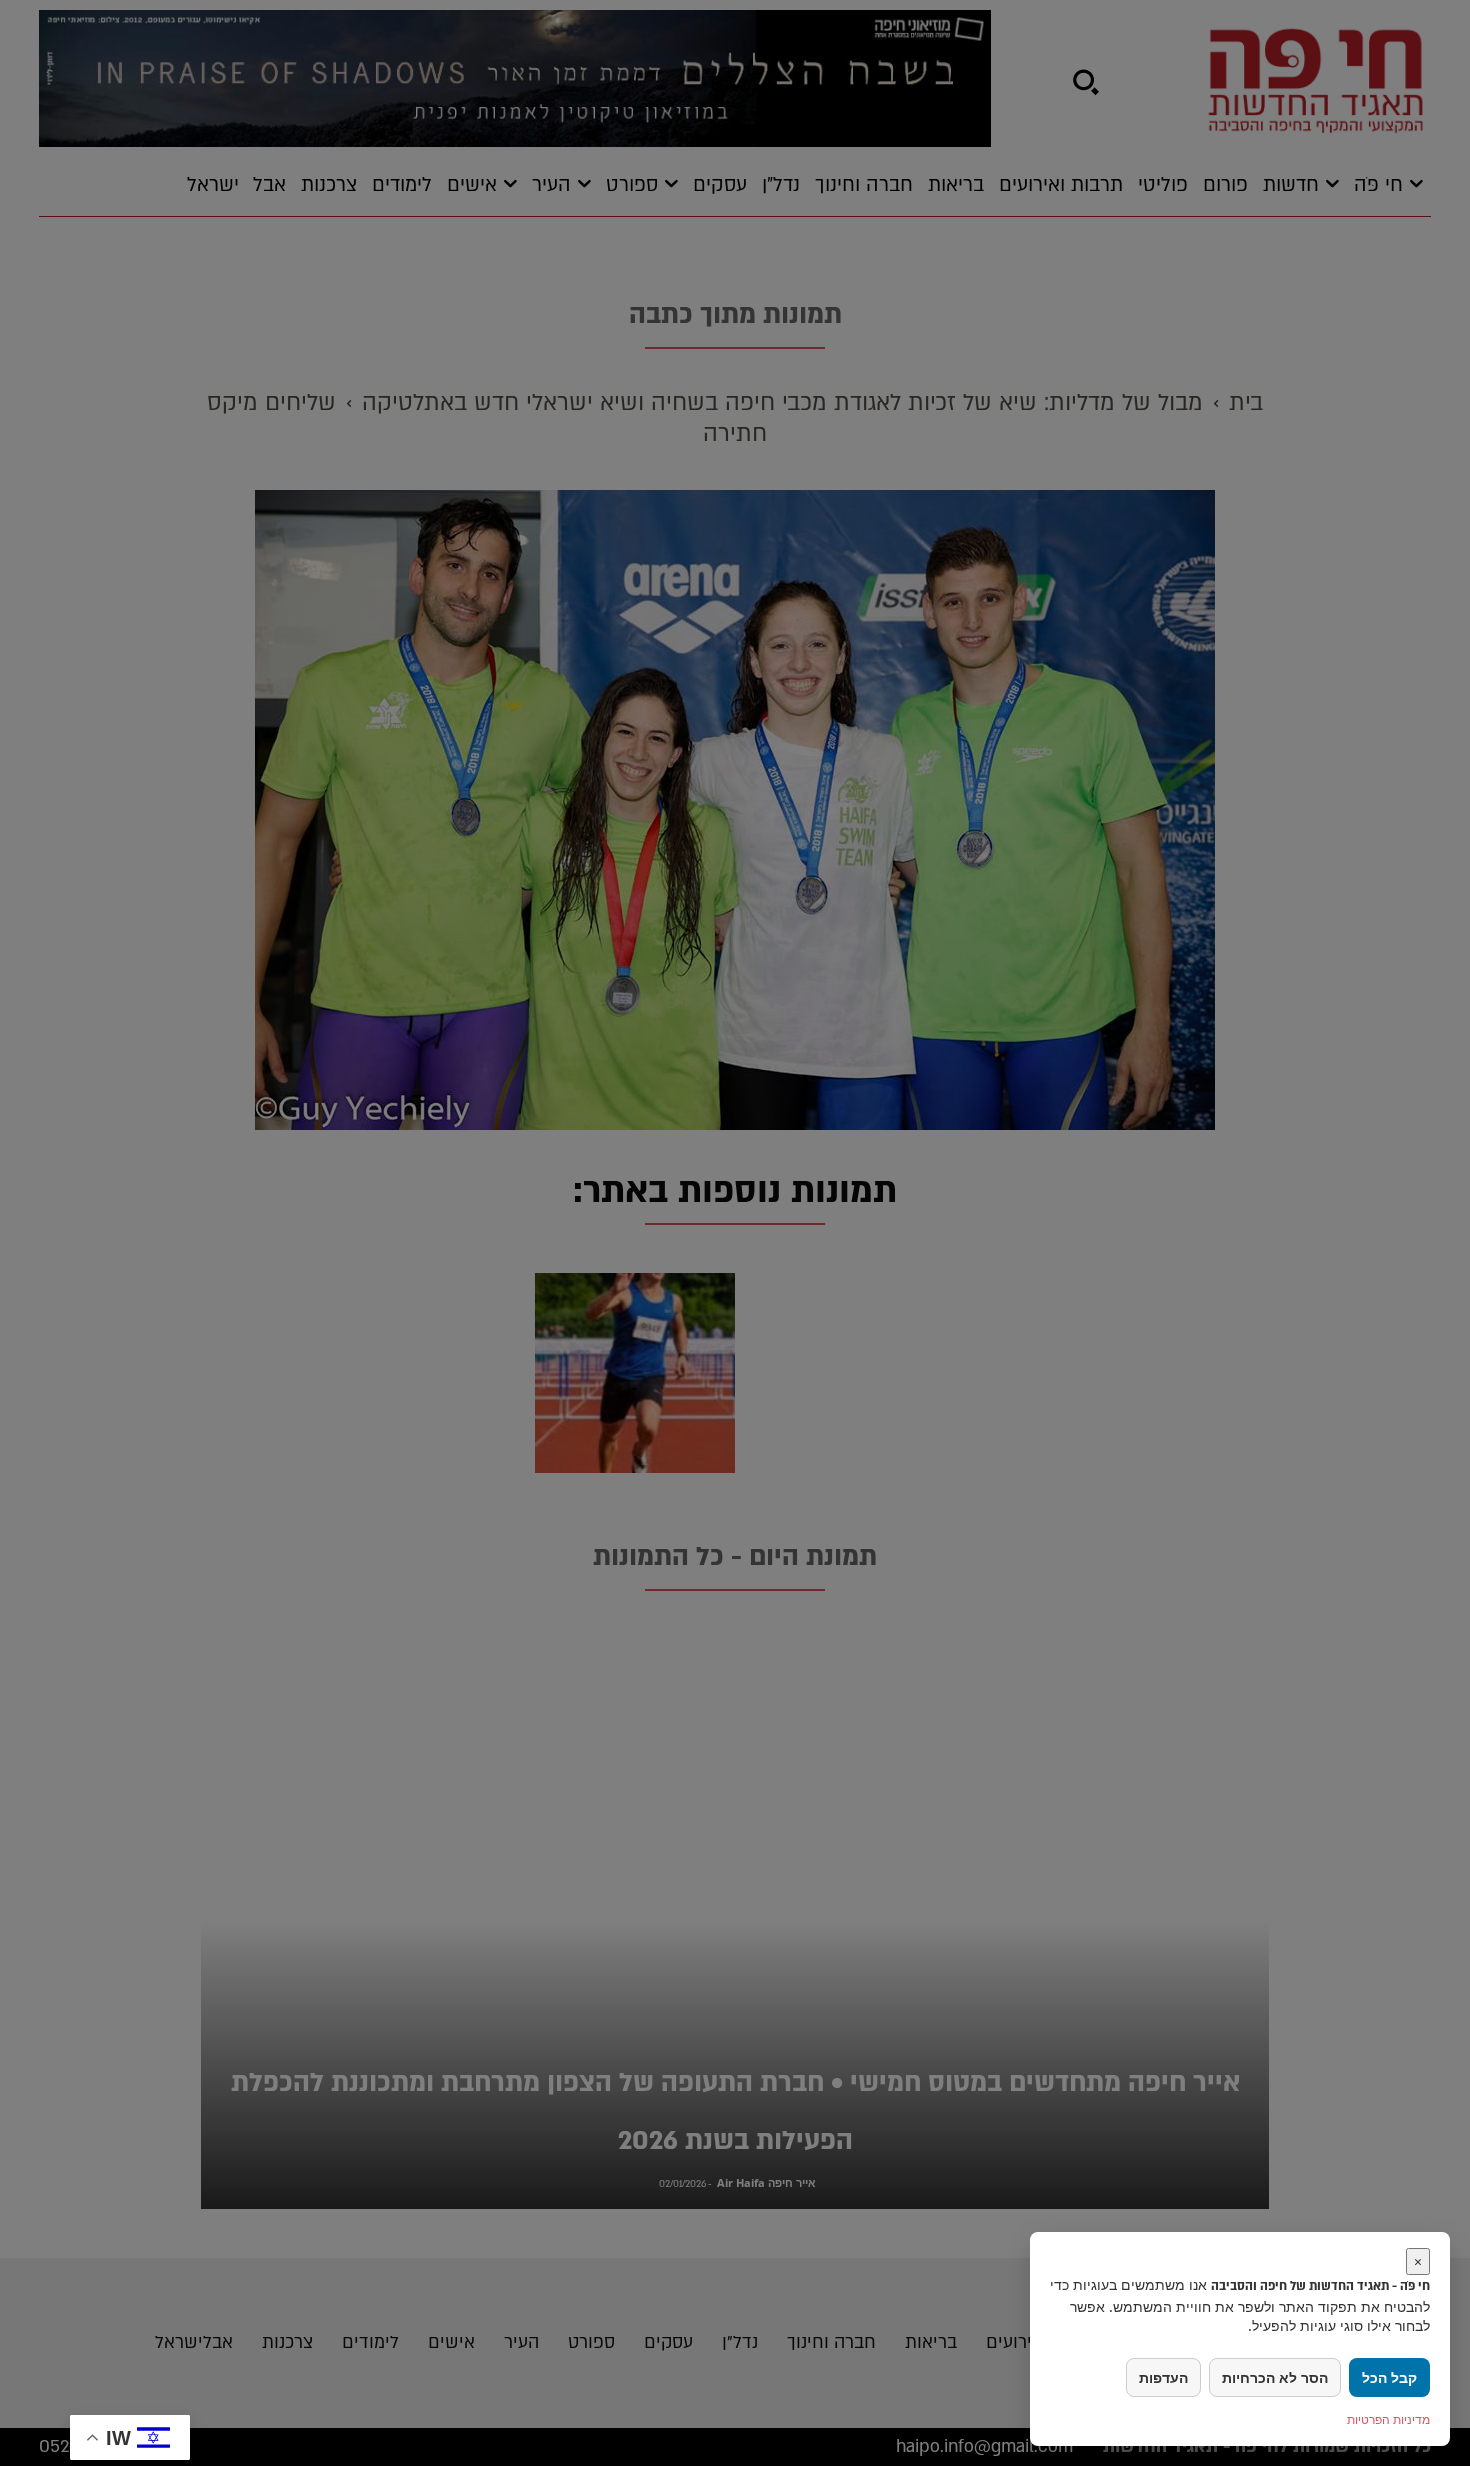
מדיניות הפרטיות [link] (1388, 2419)
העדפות (1163, 2377)
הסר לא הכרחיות (1275, 2377)
